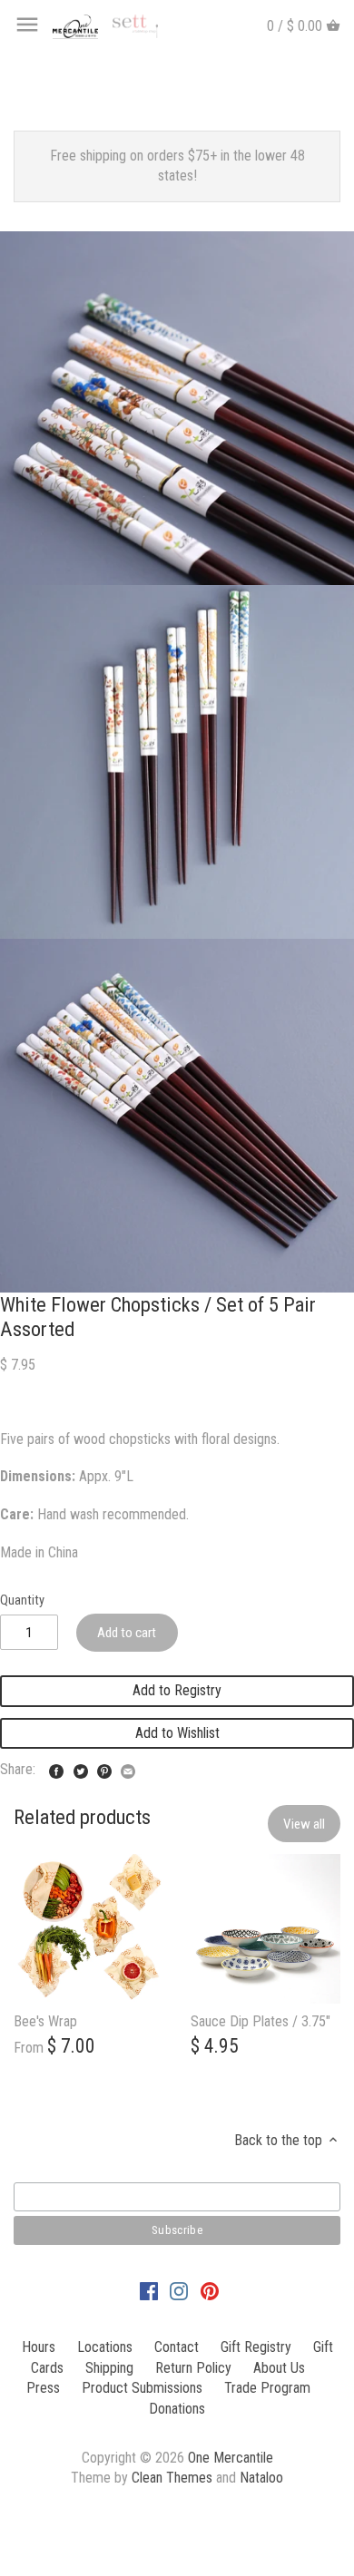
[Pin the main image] (104, 1767)
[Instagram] (179, 2290)
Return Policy (193, 2368)
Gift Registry (256, 2347)
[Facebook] (149, 2290)
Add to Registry (177, 1690)
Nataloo (261, 2478)
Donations (177, 2409)
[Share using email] (128, 1767)
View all (304, 1824)
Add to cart (127, 1633)
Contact (177, 2347)
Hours (39, 2347)
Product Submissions (142, 2388)
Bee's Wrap (45, 2021)
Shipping (109, 2368)
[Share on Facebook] (56, 1767)
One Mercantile (231, 2458)
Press (43, 2388)
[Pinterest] (210, 2290)
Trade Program (267, 2388)
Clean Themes (172, 2478)
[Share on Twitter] (81, 1767)
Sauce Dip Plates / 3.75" (261, 2021)
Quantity (22, 1600)
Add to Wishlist (177, 1733)
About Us (279, 2368)
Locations (105, 2347)
